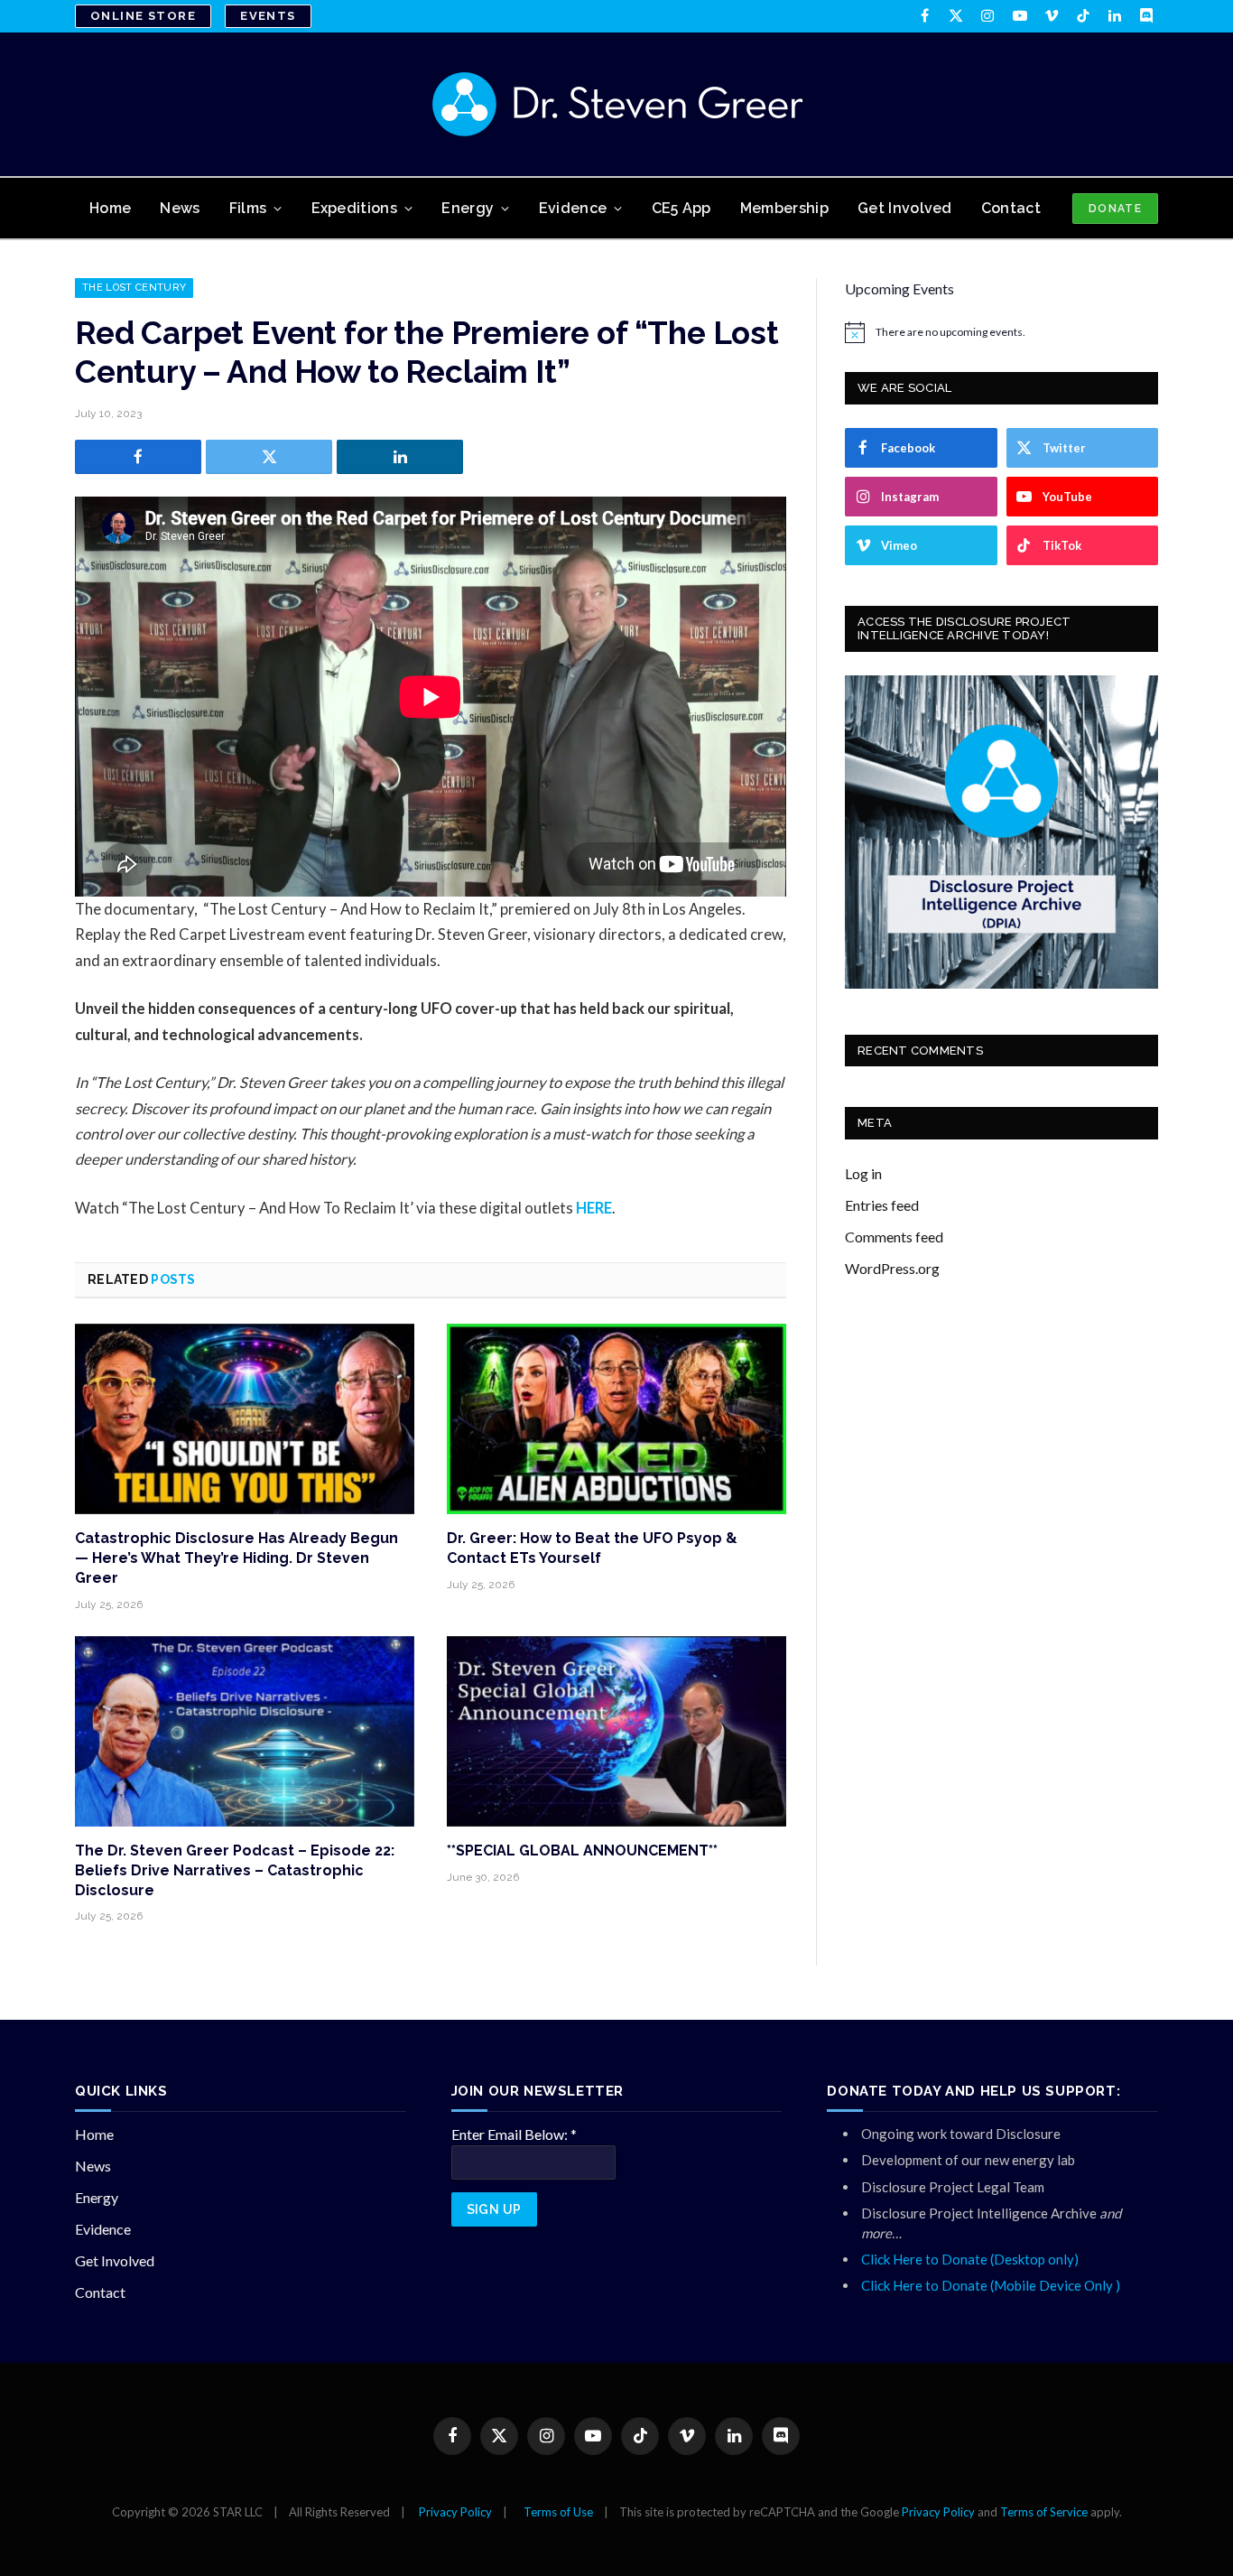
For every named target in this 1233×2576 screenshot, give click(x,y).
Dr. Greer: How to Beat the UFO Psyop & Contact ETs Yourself (592, 1548)
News (180, 208)
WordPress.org (892, 1268)
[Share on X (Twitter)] (269, 457)
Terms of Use (558, 2512)
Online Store (143, 16)
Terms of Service (1044, 2512)
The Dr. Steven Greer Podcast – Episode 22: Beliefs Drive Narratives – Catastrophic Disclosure (235, 1870)
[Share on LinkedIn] (400, 457)
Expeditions (355, 208)
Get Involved (905, 208)
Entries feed (882, 1205)
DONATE (1115, 209)
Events (268, 16)
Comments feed (894, 1237)
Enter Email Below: (514, 2134)
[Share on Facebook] (138, 457)
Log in (863, 1173)
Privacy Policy (455, 2512)
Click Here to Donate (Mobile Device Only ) (991, 2285)
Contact (1011, 208)
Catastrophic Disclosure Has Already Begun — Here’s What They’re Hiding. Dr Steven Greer (236, 1558)
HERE (594, 1208)
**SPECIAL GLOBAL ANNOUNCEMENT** (582, 1851)
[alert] (1001, 332)
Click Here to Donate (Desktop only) (970, 2259)
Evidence (573, 208)
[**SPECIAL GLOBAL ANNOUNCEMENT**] (616, 1732)
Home (110, 208)
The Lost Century (134, 288)
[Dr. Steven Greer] (617, 104)
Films (248, 208)
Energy (468, 208)
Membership (784, 208)
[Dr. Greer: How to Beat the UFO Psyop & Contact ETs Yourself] (616, 1419)
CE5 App (681, 208)
